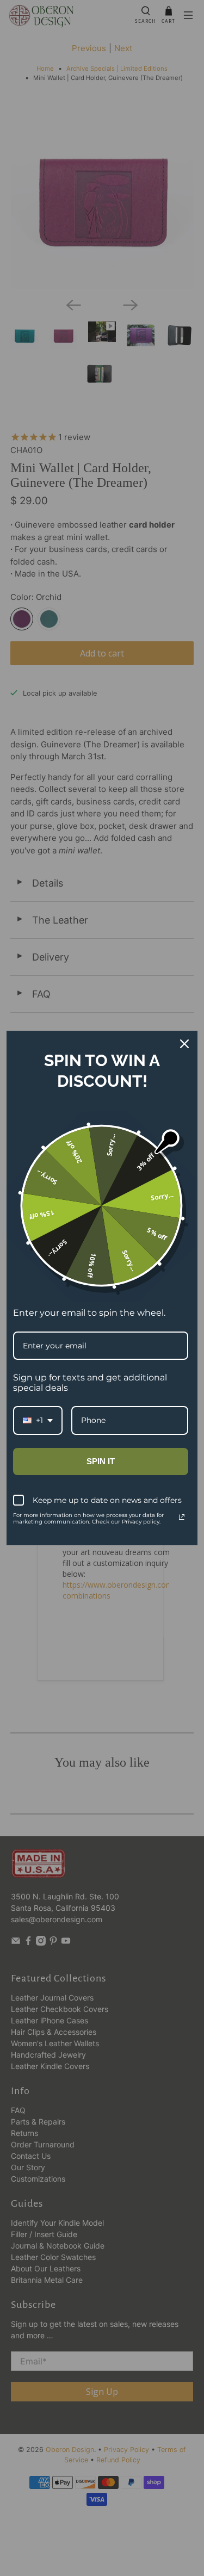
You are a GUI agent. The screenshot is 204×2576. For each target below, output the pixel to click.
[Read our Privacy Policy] (182, 1517)
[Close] (184, 1044)
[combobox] (38, 1420)
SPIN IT (101, 1461)
